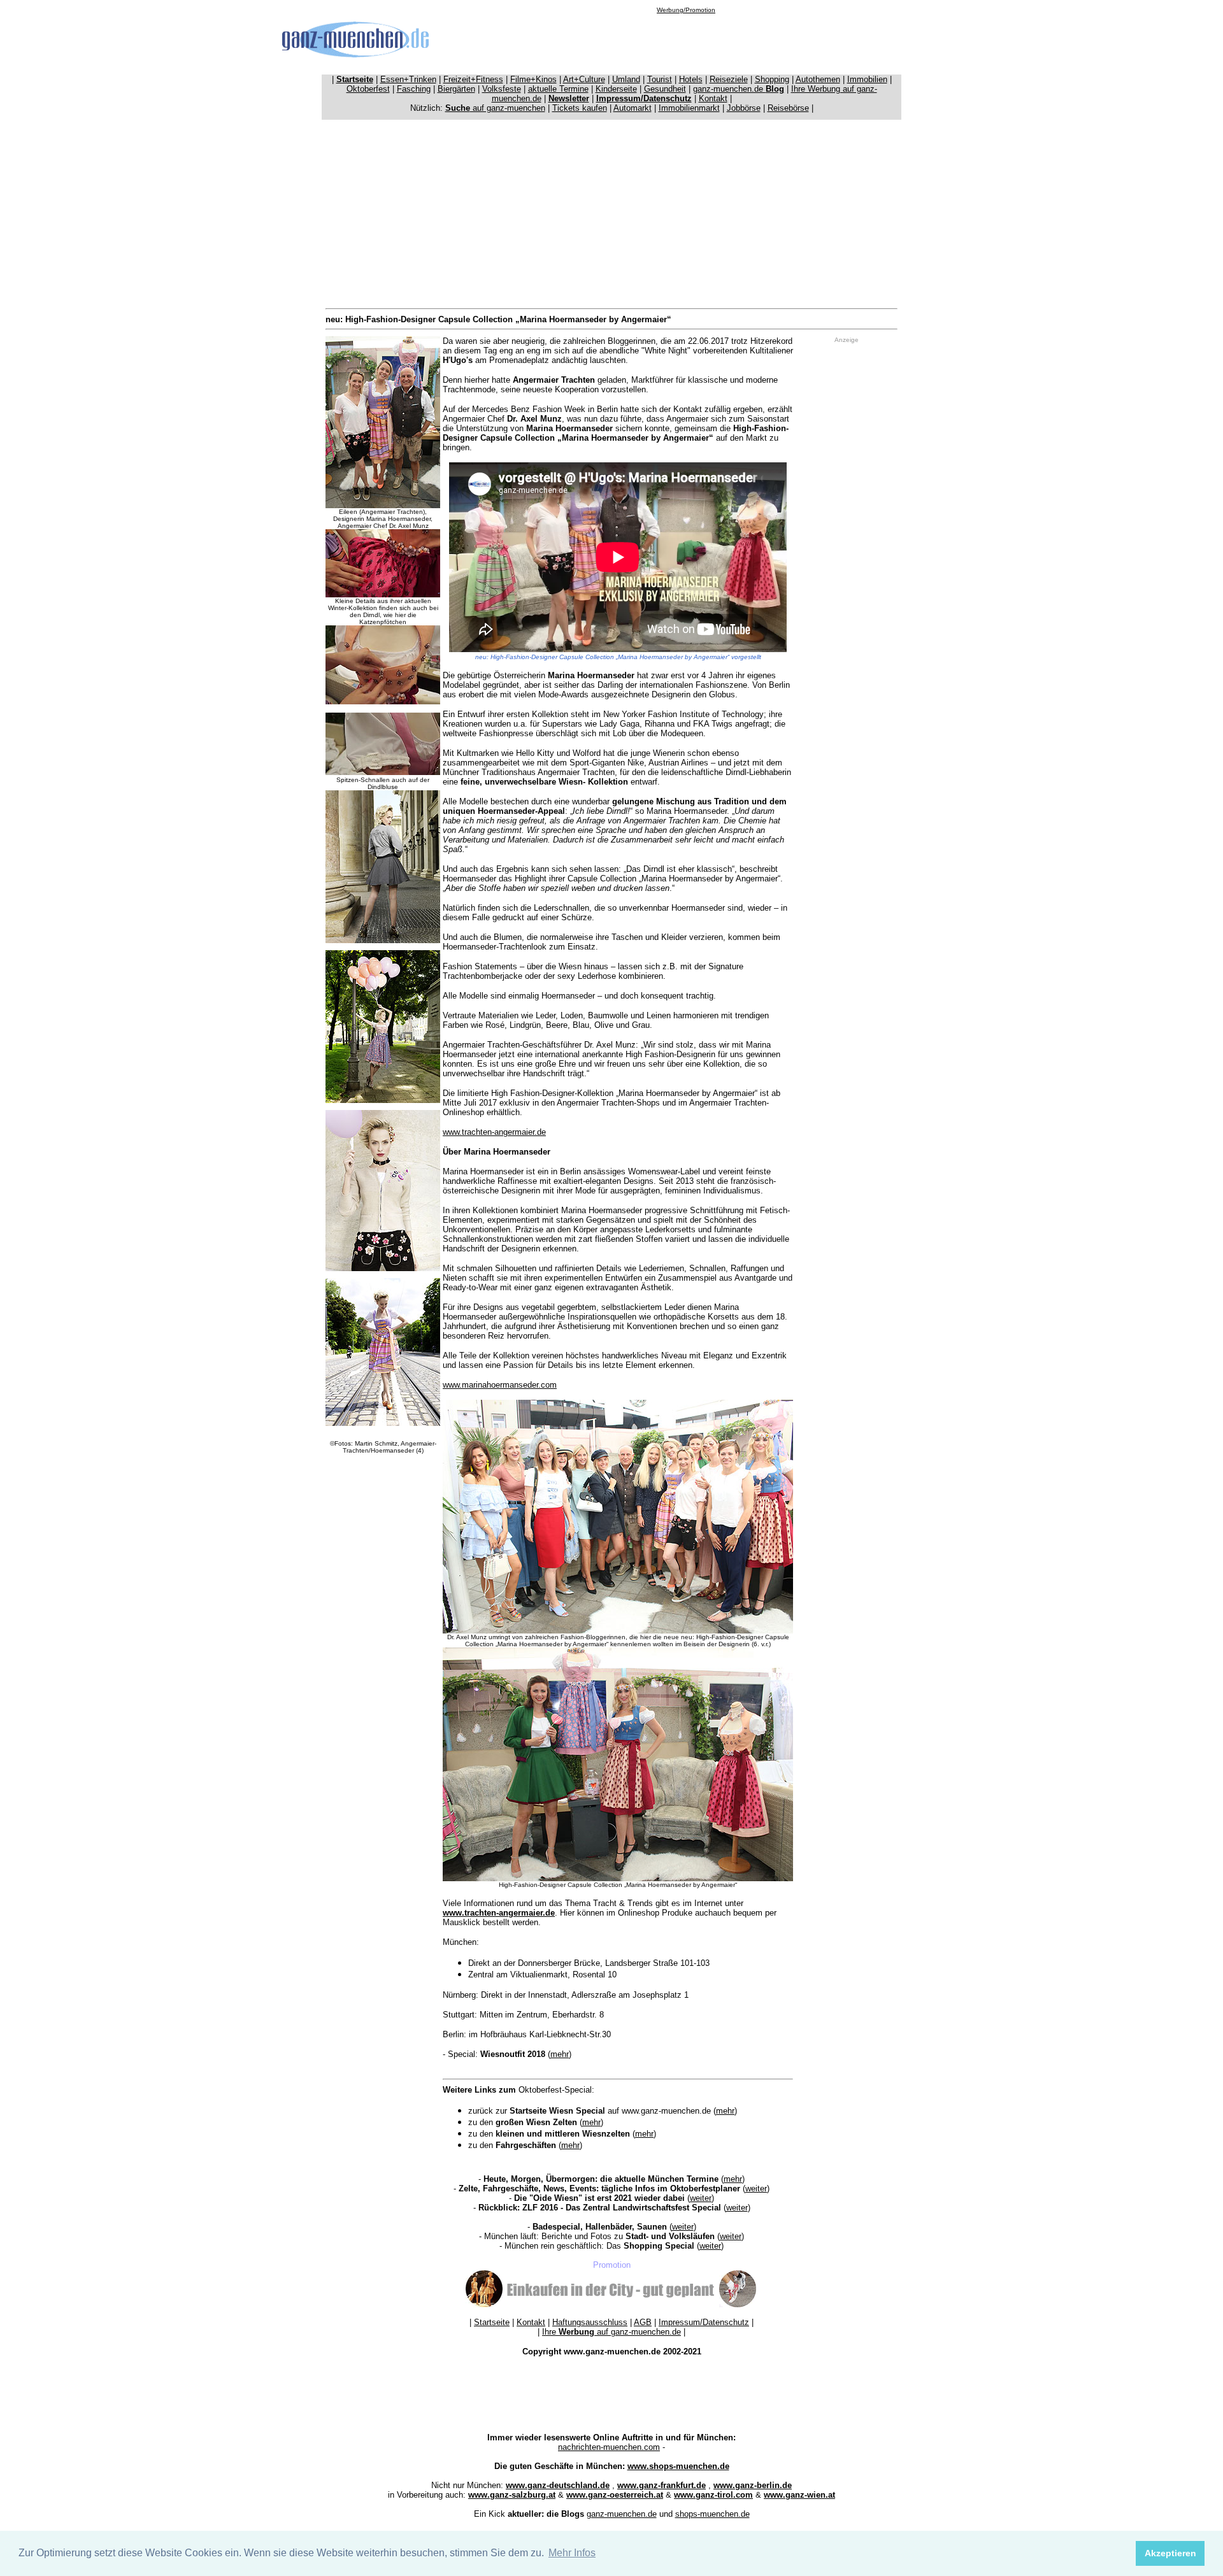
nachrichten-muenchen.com (609, 2447)
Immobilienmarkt (689, 108)
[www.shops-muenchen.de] (611, 2306)
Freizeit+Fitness (473, 79)
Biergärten (456, 89)
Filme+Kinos (533, 79)
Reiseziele (729, 79)
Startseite (492, 2322)
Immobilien (867, 79)
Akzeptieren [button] (1170, 2553)
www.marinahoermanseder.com (500, 1385)
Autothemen (818, 79)
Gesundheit (665, 89)
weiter (756, 2188)
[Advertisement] (686, 42)
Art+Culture (584, 79)
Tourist (660, 79)
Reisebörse (788, 108)
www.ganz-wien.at (799, 2495)
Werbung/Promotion (686, 10)
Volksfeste (502, 89)
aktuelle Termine (558, 89)
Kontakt (713, 98)
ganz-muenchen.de (739, 89)
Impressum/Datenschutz (704, 2322)
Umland (626, 79)
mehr (560, 2054)
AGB (643, 2322)
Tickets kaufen (580, 108)
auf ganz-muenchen (495, 108)
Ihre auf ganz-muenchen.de (611, 2332)
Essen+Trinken (408, 79)
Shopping (772, 79)
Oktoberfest (368, 89)
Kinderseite (616, 89)
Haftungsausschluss (590, 2322)
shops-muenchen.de (712, 2514)
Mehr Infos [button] (572, 2553)
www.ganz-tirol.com (713, 2495)
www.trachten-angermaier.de (494, 1132)
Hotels (691, 79)
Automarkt (633, 108)
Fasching (414, 89)
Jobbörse (744, 108)
